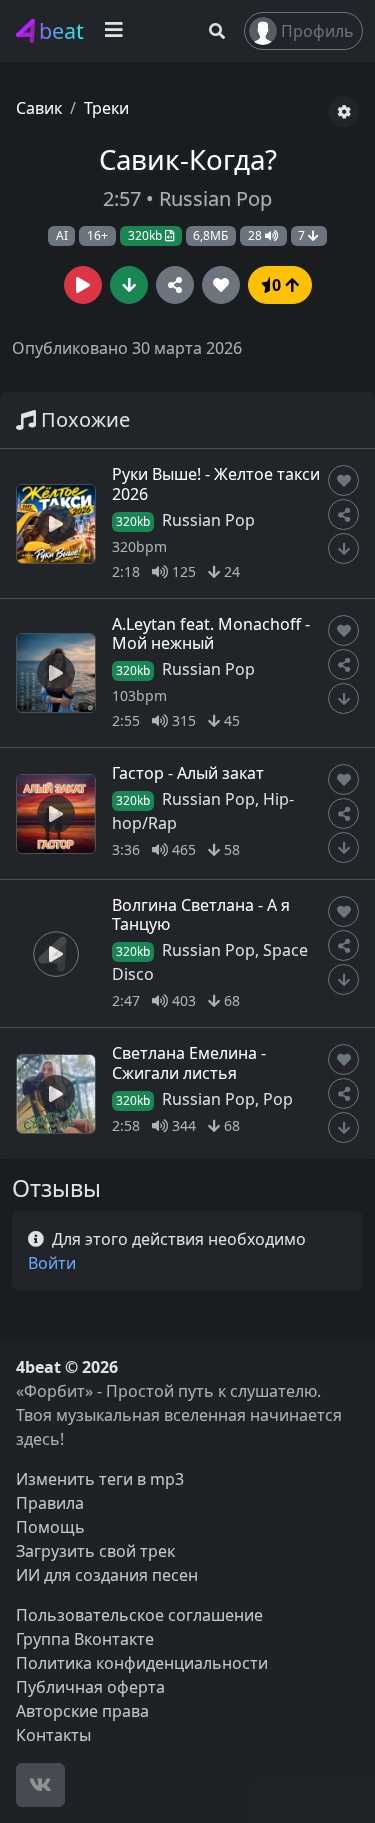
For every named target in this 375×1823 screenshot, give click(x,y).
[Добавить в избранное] (343, 480)
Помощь (50, 1527)
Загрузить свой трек (95, 1551)
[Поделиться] (175, 285)
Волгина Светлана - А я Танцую (201, 914)
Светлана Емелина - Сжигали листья (189, 1062)
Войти (52, 1263)
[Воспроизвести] (83, 285)
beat (61, 30)
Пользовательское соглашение (139, 1615)
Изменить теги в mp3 (100, 1479)
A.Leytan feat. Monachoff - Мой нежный (211, 633)
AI (62, 235)
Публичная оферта (90, 1687)
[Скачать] (129, 285)
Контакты (53, 1735)
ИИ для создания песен (107, 1575)
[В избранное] (221, 285)
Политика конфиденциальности (142, 1663)
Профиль (317, 31)
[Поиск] (217, 31)
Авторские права (82, 1711)
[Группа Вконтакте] (40, 1785)
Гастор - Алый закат (188, 773)
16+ (97, 235)
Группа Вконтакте (85, 1639)
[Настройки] (343, 111)
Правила (50, 1503)
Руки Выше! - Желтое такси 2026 (216, 483)
